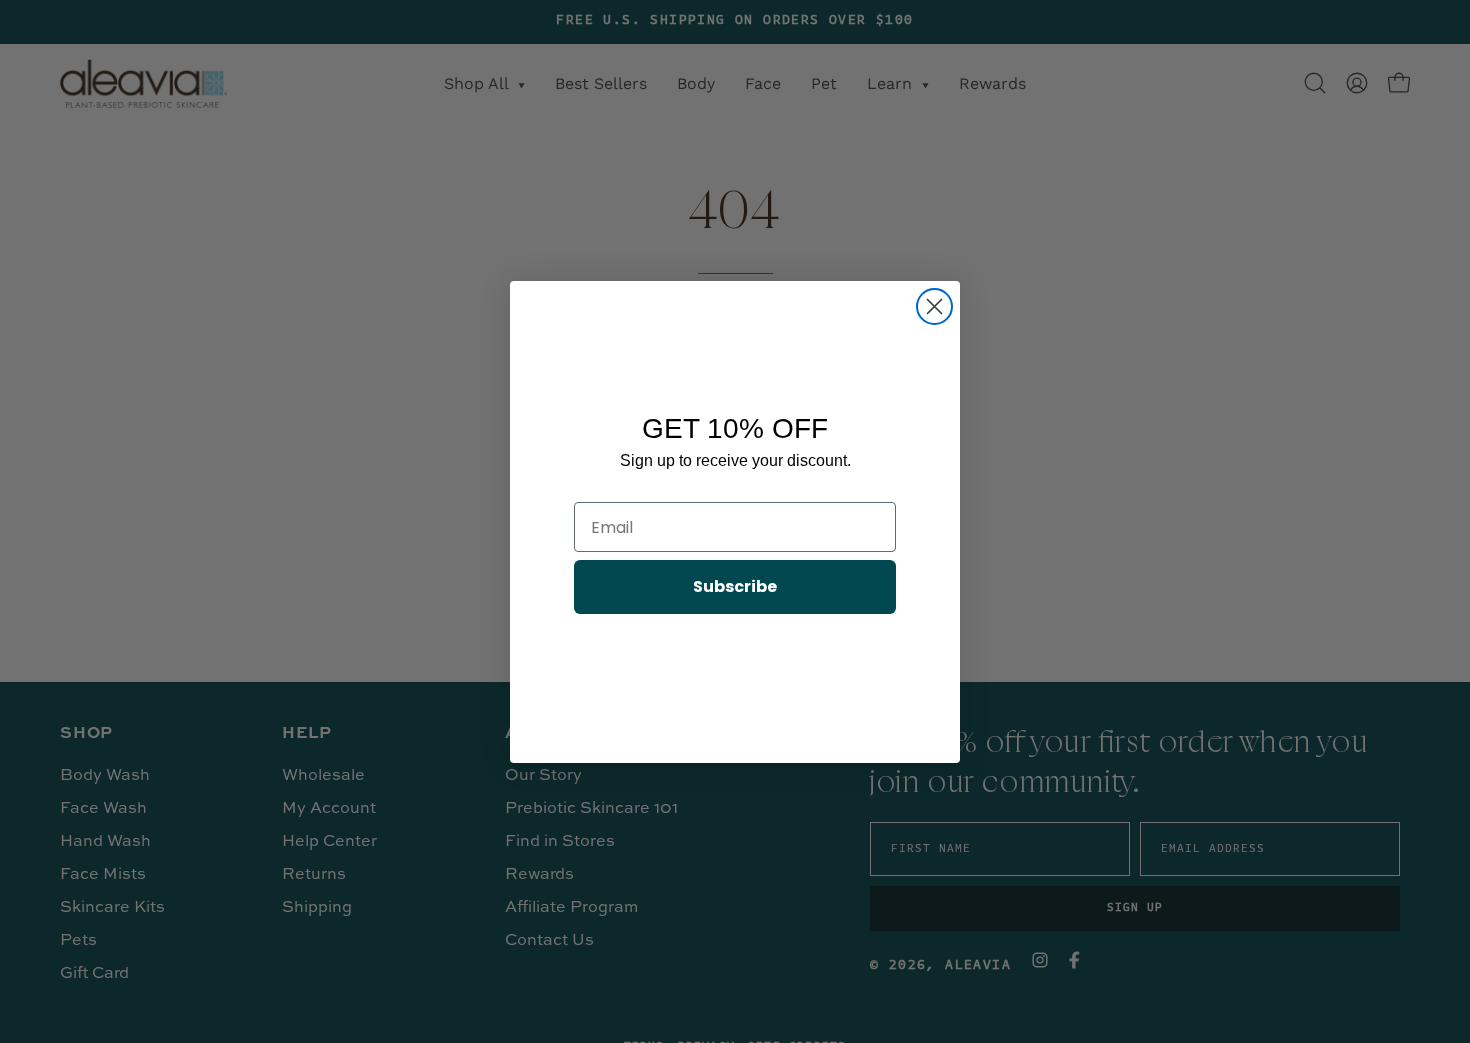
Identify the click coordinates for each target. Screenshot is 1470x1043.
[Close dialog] (934, 306)
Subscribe (735, 586)
